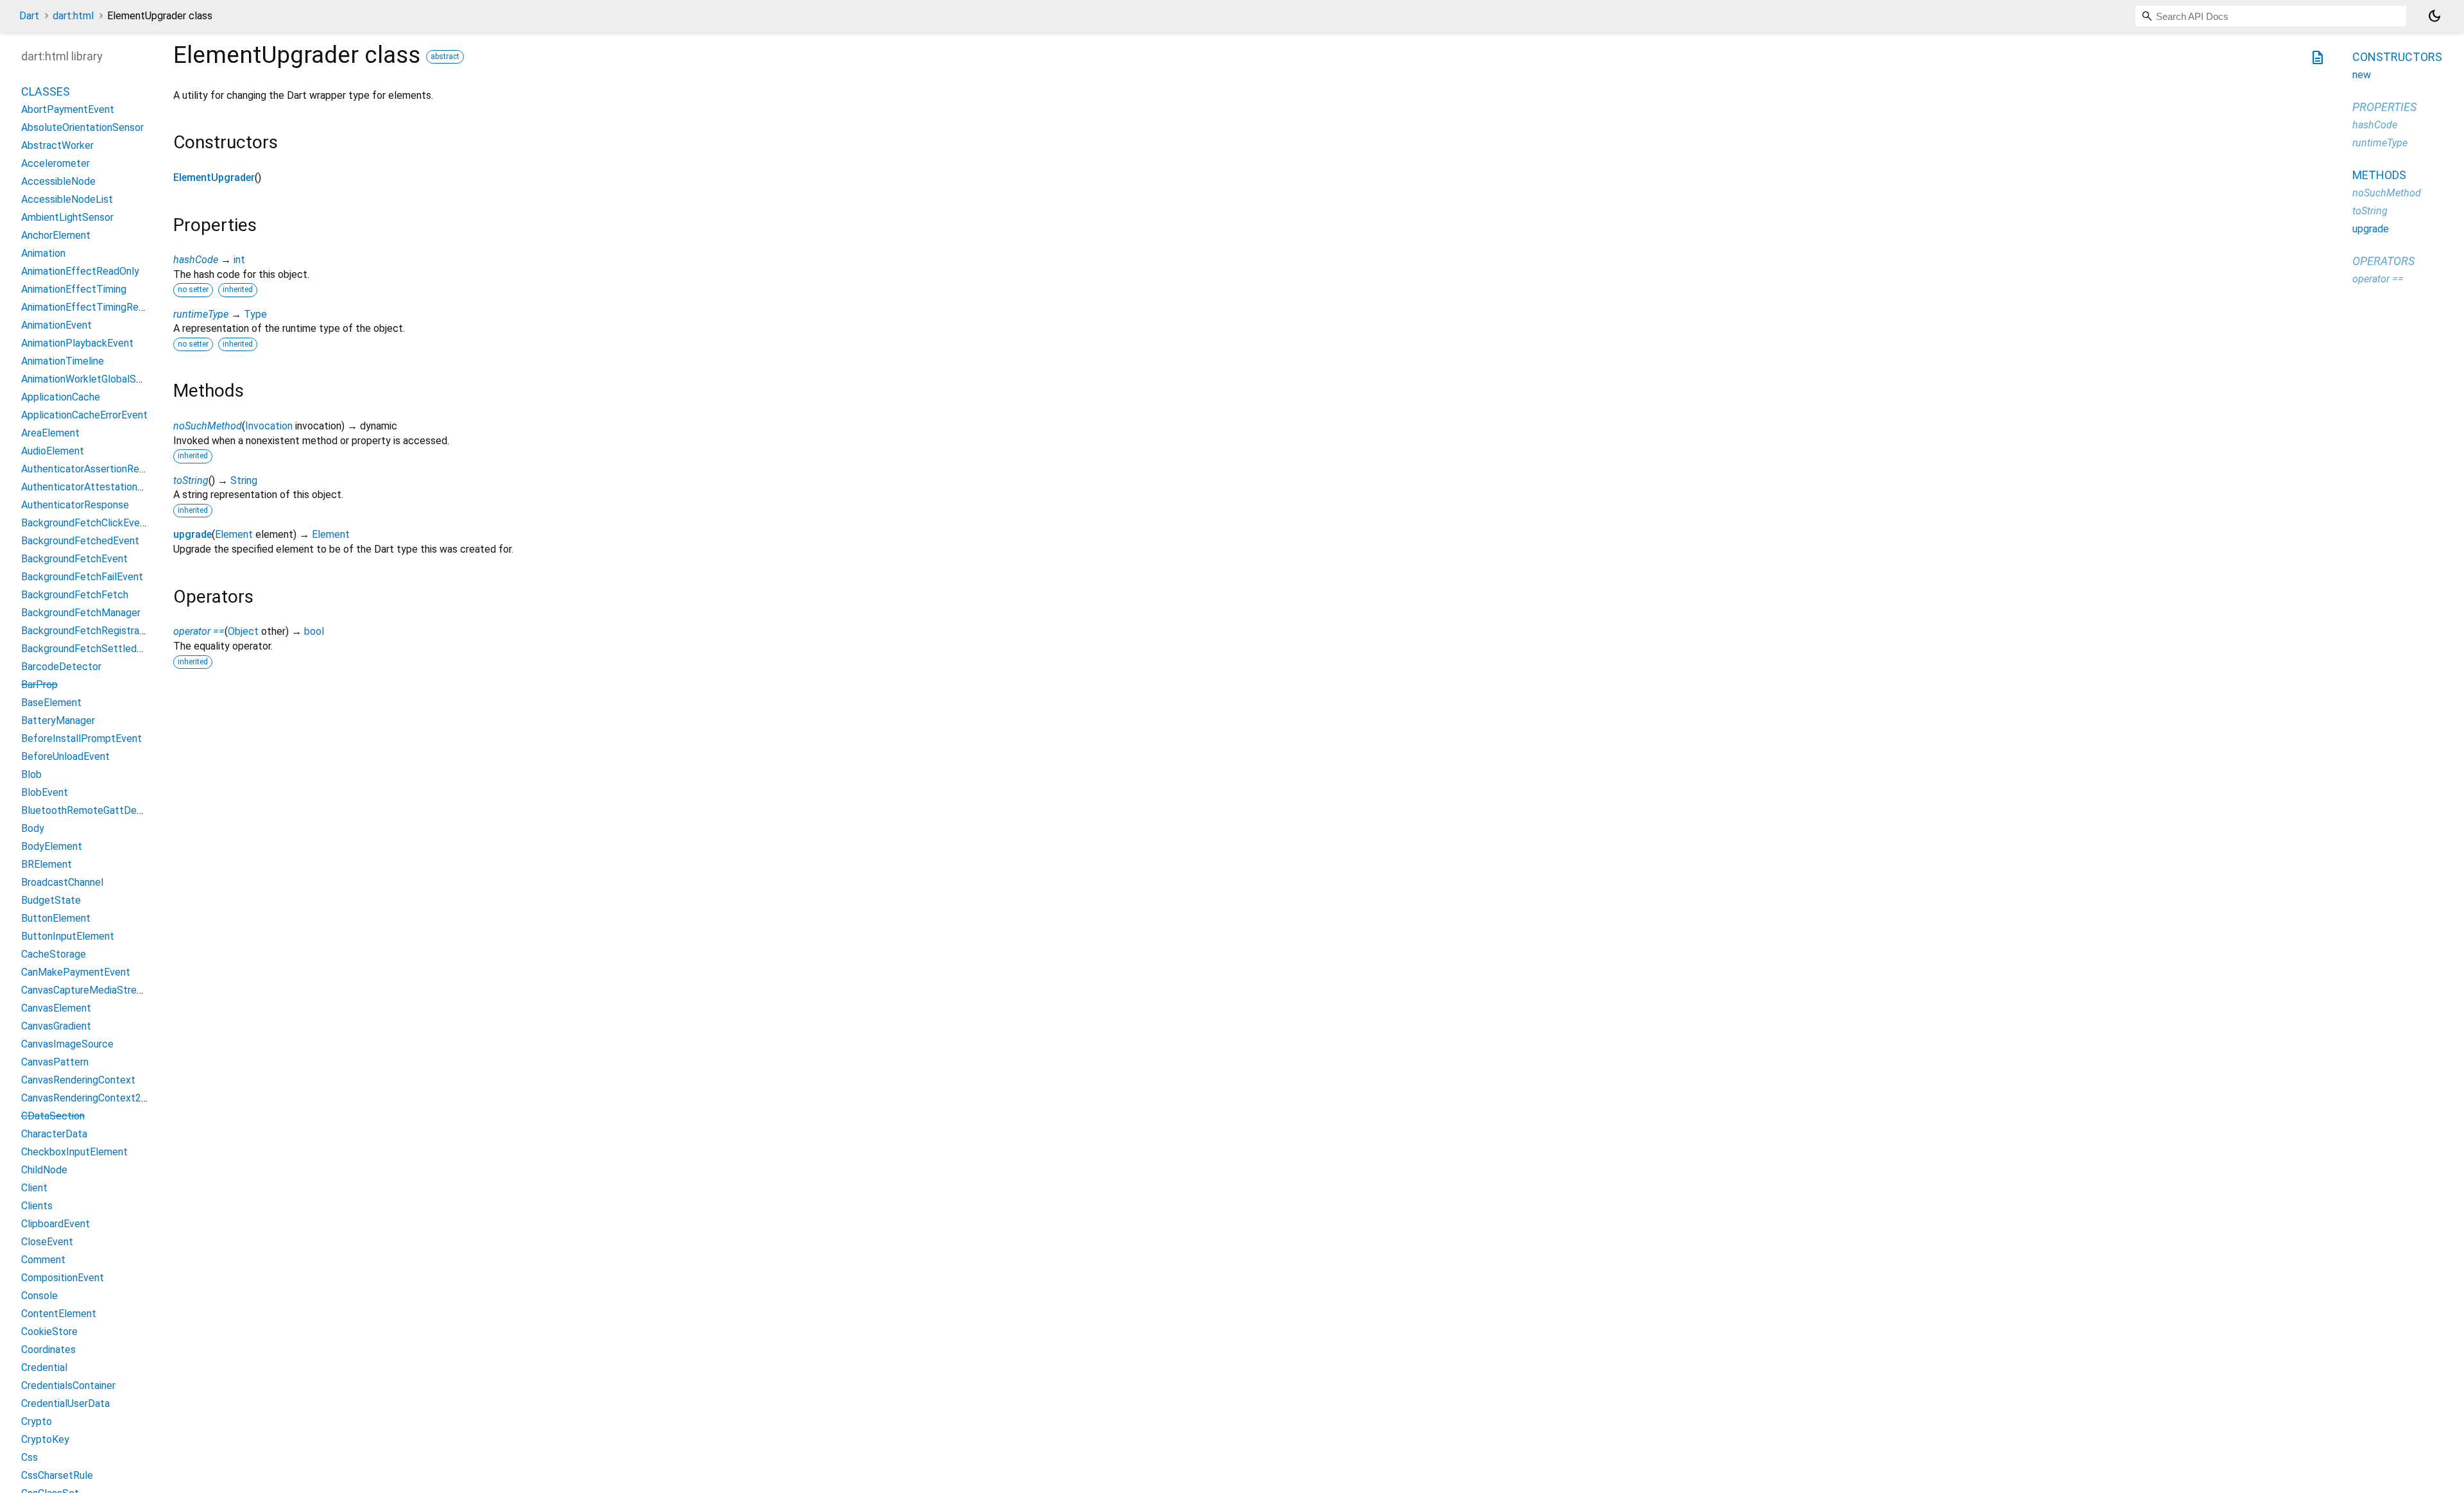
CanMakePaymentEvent (76, 972)
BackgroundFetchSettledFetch (92, 649)
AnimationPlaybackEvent (77, 343)
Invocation (269, 426)
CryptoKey (45, 1439)
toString (191, 480)
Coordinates (48, 1350)
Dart (29, 16)
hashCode (196, 260)
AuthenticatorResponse (75, 505)
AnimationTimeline (63, 361)
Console (39, 1296)
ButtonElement (56, 918)
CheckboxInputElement (74, 1152)
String (244, 480)
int (239, 260)
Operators (2383, 261)
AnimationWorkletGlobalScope (90, 379)
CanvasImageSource (67, 1044)
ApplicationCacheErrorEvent (84, 415)
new (2362, 75)
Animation (43, 253)
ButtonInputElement (68, 936)
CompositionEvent (63, 1278)
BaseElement (51, 703)
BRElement (47, 864)
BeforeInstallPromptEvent (81, 738)
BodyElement (52, 846)
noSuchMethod (208, 426)
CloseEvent (47, 1242)
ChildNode (44, 1170)
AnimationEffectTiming (74, 289)
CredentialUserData (65, 1403)
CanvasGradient (56, 1026)
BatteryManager (58, 721)
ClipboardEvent (56, 1224)
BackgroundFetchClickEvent (85, 523)
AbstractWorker (57, 145)
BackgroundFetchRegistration (89, 631)
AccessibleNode (58, 181)
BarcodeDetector (61, 667)
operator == (199, 631)
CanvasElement (56, 1008)
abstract (445, 56)
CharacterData (54, 1134)
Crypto (37, 1421)
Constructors (2397, 57)
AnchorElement (56, 235)
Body (33, 828)
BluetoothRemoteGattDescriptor (97, 810)
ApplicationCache (61, 397)
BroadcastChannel (62, 882)
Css (30, 1457)
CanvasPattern (55, 1062)
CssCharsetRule (57, 1475)
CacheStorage (54, 954)
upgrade (193, 534)
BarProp (39, 685)
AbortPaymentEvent (68, 109)
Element (234, 534)
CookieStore (49, 1332)
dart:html (73, 16)
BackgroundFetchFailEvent (82, 577)
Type (255, 314)
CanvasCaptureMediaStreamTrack (98, 990)
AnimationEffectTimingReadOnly (95, 307)
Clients (37, 1206)
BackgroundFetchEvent (74, 559)
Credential (44, 1368)
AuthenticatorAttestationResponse (102, 487)
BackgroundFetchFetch (75, 595)
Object (243, 631)
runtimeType (201, 314)
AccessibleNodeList (67, 199)
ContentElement (59, 1314)
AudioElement (53, 451)
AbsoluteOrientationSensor (82, 127)
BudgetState (51, 900)
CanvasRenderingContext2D (85, 1098)
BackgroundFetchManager (81, 613)
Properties (2384, 107)
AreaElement (50, 433)
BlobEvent (45, 792)
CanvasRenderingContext (78, 1080)
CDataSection (53, 1116)
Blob (31, 774)
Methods (2379, 175)
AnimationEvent (56, 325)
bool (314, 631)
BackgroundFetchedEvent (80, 541)
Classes (46, 91)
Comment (43, 1260)
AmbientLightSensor (67, 217)
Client (34, 1188)
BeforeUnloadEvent (65, 756)
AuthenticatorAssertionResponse (97, 469)
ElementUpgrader (214, 177)
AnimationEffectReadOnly (80, 271)
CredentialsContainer (68, 1385)
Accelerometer (56, 163)
